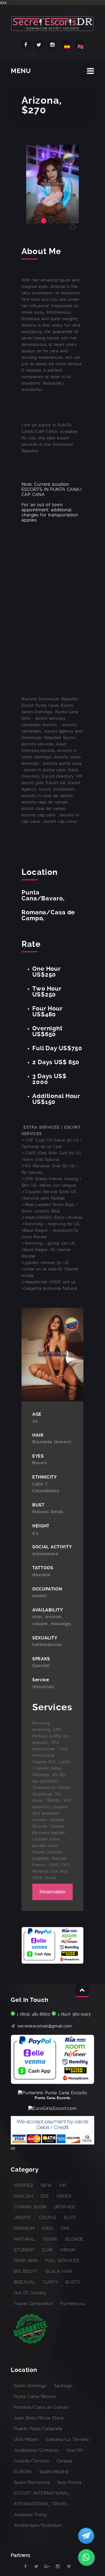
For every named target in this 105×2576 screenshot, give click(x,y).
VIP (62, 2185)
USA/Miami (26, 2439)
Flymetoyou (73, 2304)
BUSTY (73, 2282)
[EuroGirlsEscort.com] (52, 2108)
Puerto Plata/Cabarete (38, 2429)
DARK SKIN (26, 2261)
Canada (65, 2461)
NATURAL (24, 2239)
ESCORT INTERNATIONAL (41, 2493)
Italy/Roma (69, 2482)
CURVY (50, 2282)
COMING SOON (30, 2207)
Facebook (26, 45)
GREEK (64, 2196)
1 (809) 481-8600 (33, 2014)
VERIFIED (24, 2185)
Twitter (39, 45)
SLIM (47, 2250)
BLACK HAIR (59, 2271)
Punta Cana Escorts (52, 2098)
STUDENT (24, 2250)
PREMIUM (24, 2228)
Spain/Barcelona (32, 2482)
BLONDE (74, 2239)
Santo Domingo (30, 2386)
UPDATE (23, 2218)
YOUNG (50, 2239)
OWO (48, 2228)
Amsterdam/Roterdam (38, 2525)
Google (47, 2567)
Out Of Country (30, 2293)
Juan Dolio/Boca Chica (39, 2418)
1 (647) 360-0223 (74, 2014)
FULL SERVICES (62, 2261)
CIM (65, 2228)
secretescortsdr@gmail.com (45, 2026)
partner (15, 2567)
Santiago (63, 2386)
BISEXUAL (25, 2282)
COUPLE (48, 2218)
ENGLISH (23, 2196)
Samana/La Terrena (67, 2439)
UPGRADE (65, 2207)
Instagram (52, 45)
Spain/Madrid (54, 2472)
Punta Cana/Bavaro (35, 2396)
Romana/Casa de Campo (41, 2407)
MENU (21, 71)
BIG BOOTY (26, 2271)
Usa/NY (75, 2450)
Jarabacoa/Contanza (36, 2450)
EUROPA (23, 2472)
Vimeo (69, 2567)
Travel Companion (33, 2304)
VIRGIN (67, 2250)
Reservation (52, 1892)
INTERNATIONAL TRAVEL (41, 2504)
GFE (45, 2196)
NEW (46, 2185)
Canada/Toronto (31, 2461)
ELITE (70, 2218)
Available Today (31, 2515)
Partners (21, 2555)
